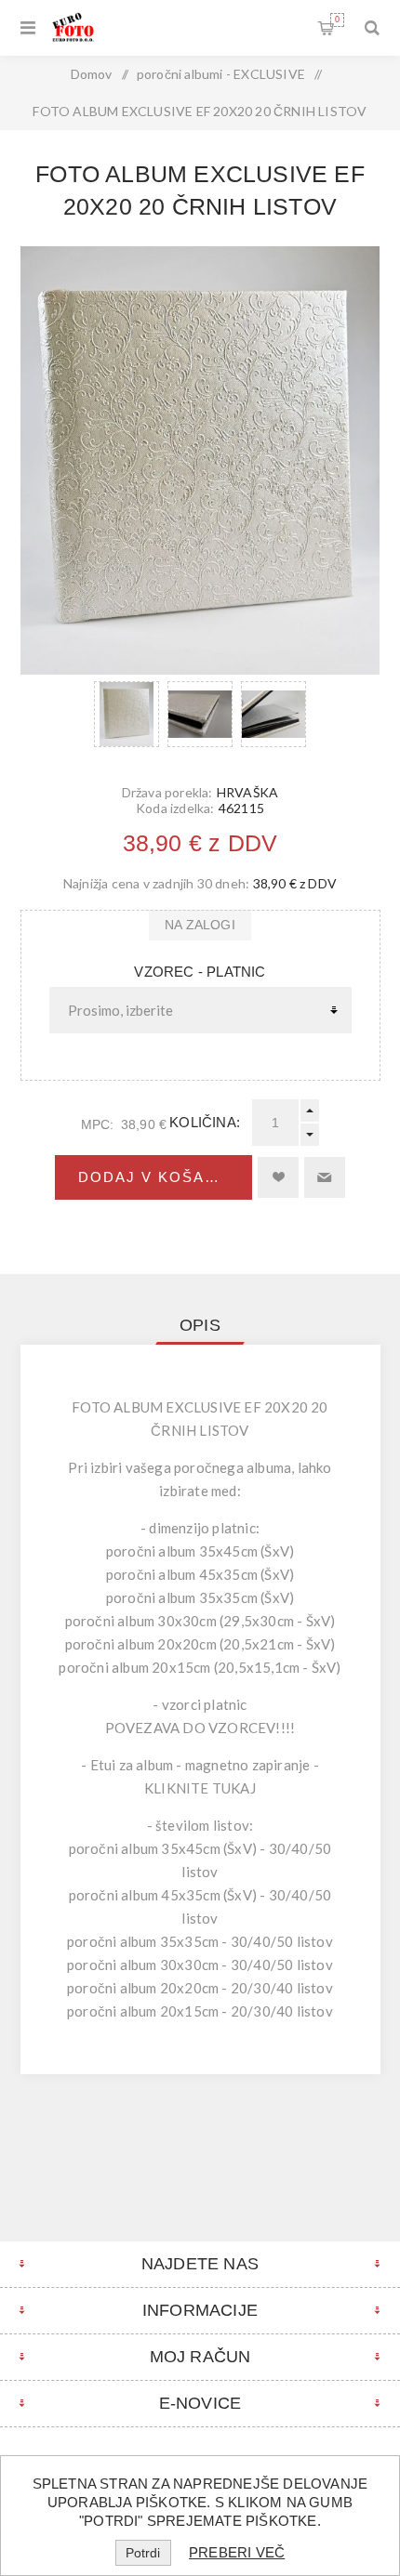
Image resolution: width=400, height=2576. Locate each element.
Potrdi (143, 2553)
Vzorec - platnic (200, 972)
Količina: (205, 1122)
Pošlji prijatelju (325, 1177)
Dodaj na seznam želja (278, 1177)
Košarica (337, 20)
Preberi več (237, 2552)
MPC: (98, 1124)
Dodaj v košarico (163, 1177)
